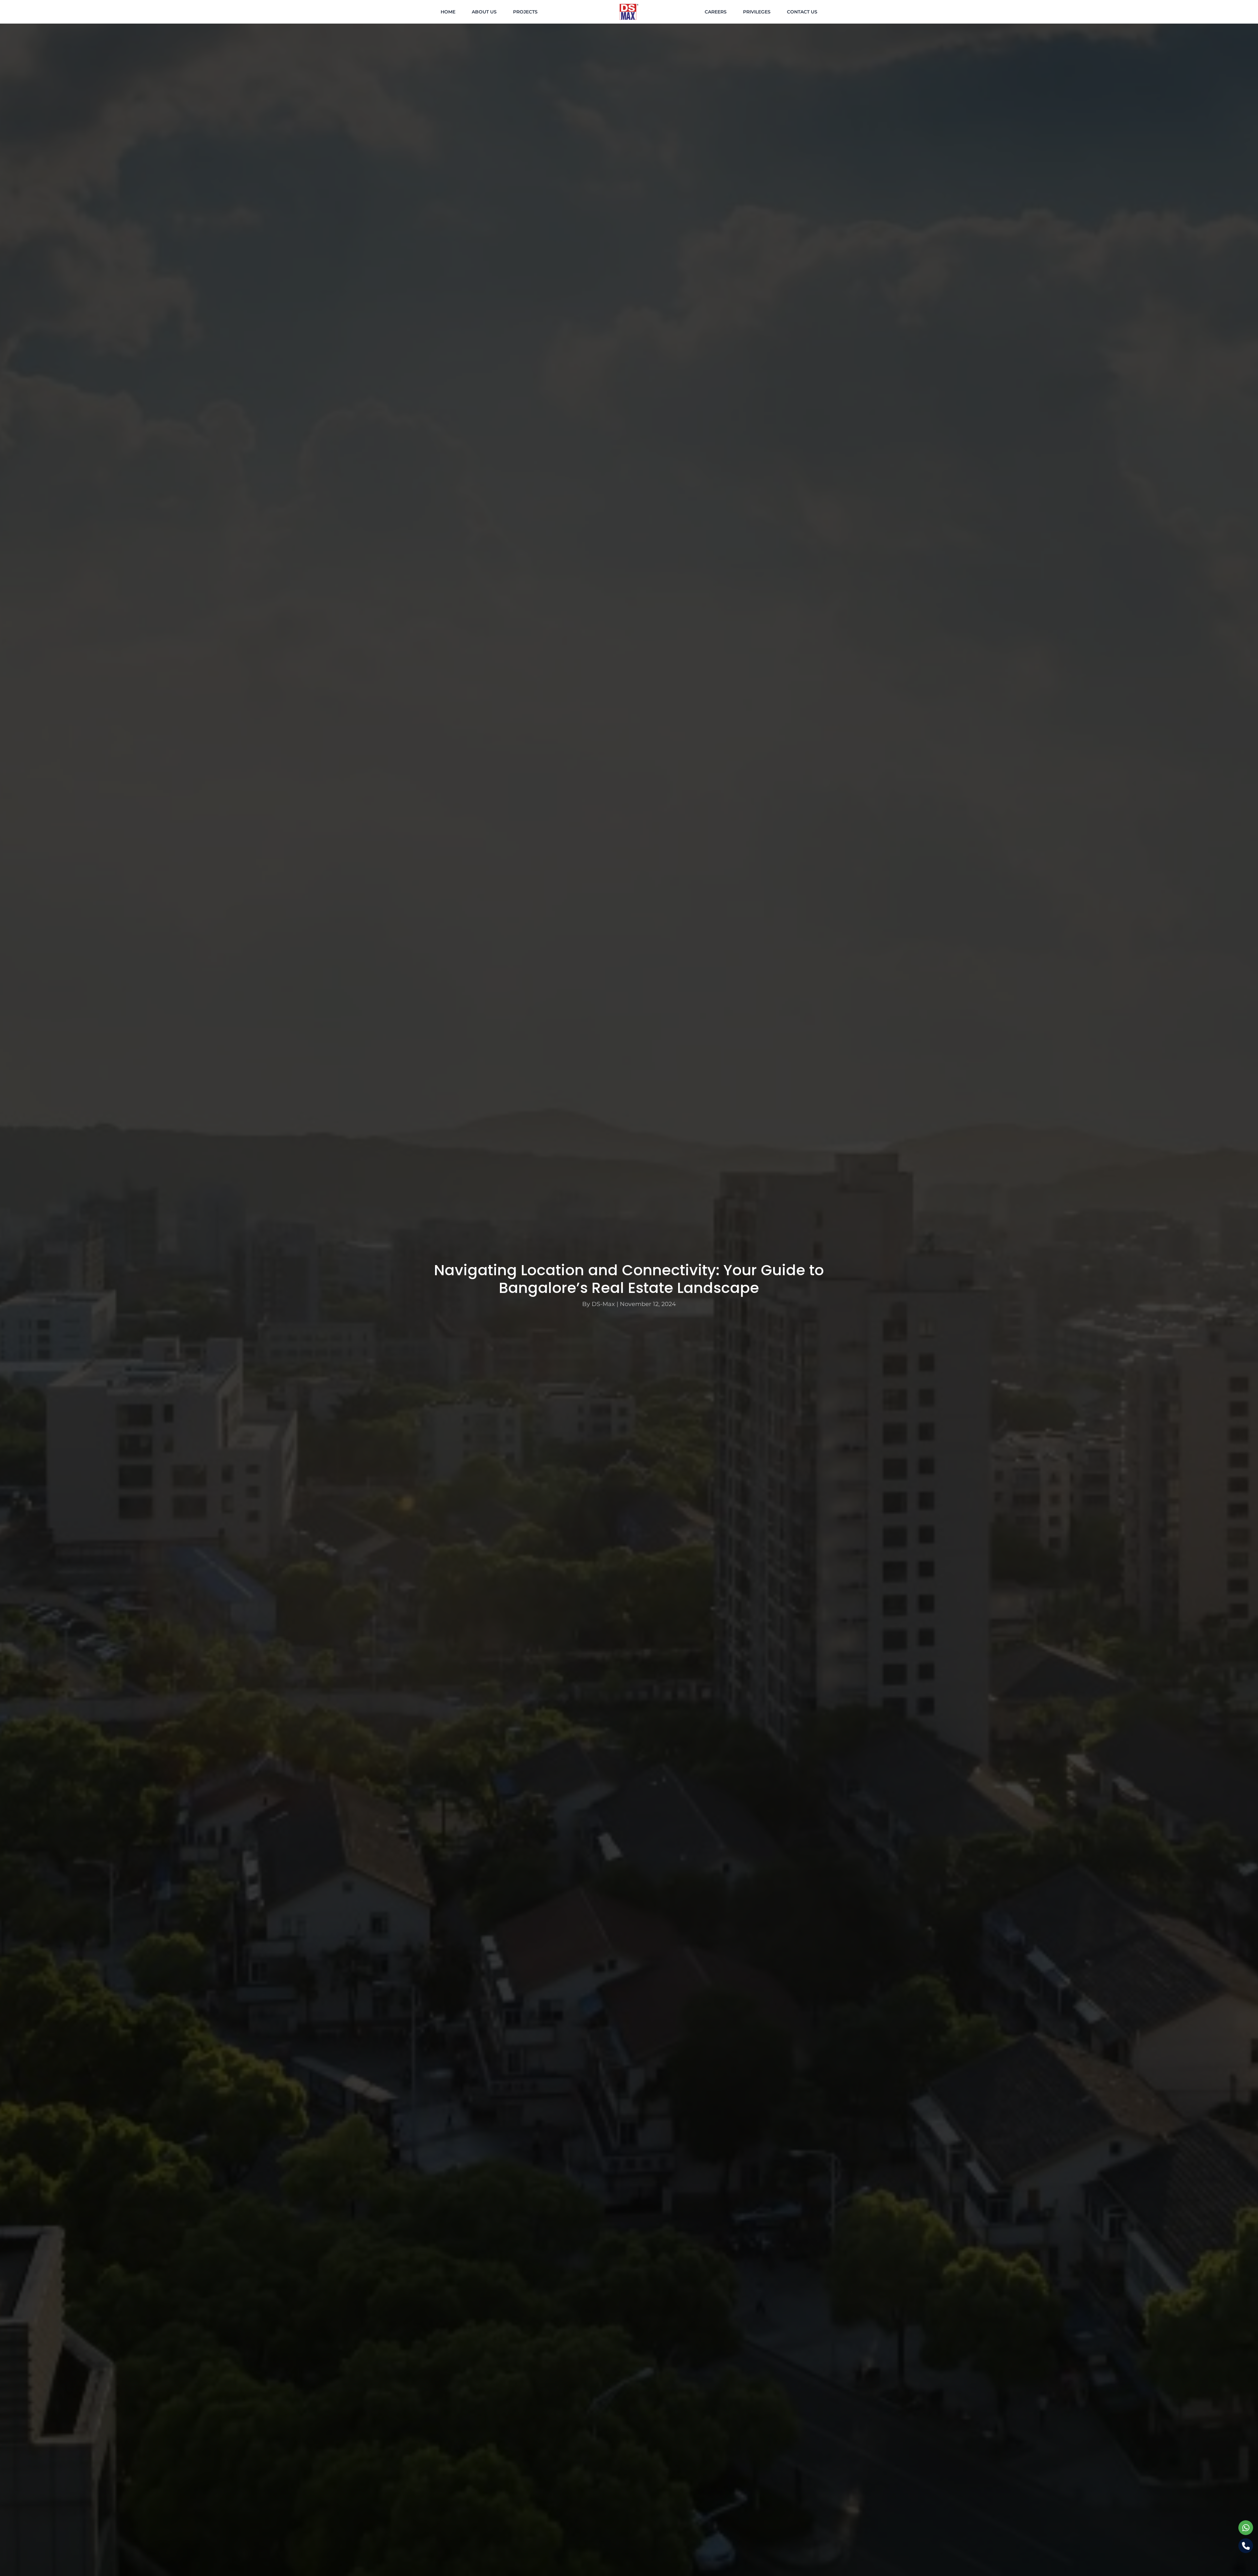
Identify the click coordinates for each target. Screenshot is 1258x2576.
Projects (525, 12)
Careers (716, 12)
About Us (484, 12)
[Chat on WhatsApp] (1246, 2528)
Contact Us (802, 12)
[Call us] (1246, 2546)
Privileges (757, 12)
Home (448, 12)
